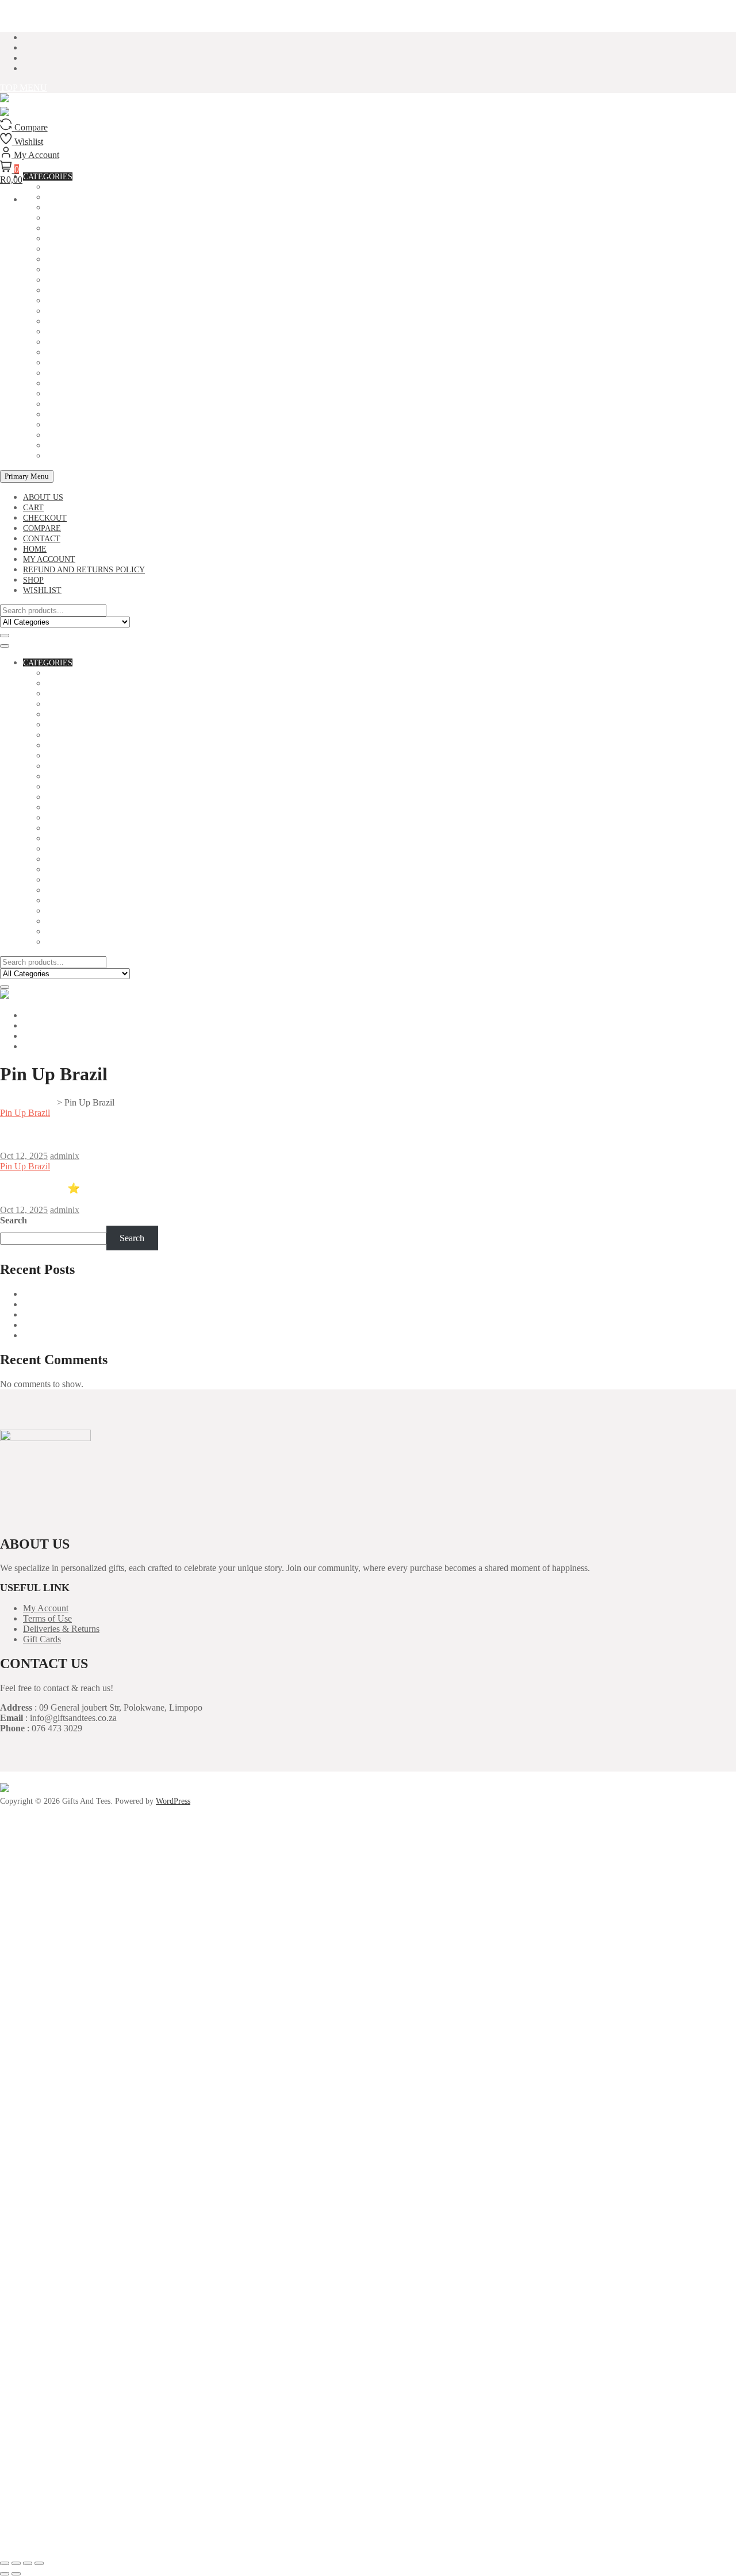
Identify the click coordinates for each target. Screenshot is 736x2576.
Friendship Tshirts (87, 311)
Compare (42, 528)
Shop (33, 580)
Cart (33, 508)
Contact (42, 539)
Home (35, 549)
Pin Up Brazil (25, 1113)
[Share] (28, 2563)
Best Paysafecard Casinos (70, 1335)
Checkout (45, 518)
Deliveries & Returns (61, 1629)
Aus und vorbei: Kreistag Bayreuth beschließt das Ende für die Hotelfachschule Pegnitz (182, 1314)
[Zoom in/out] (5, 2563)
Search (14, 1220)
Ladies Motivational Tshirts (109, 363)
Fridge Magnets (81, 301)
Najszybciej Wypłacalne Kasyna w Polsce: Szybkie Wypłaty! (134, 1325)
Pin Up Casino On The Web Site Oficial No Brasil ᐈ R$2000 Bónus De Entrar (173, 1134)
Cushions (66, 270)
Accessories (73, 673)
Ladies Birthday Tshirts (99, 353)
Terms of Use (47, 1618)
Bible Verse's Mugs (88, 208)
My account (49, 559)
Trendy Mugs (75, 435)
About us (43, 497)
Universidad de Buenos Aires (76, 1294)
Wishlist (42, 590)
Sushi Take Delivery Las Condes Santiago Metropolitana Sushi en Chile (154, 1304)
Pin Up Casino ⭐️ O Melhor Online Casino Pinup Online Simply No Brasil (167, 1188)
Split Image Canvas (89, 415)
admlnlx (65, 1156)
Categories (48, 663)
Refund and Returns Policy (84, 570)
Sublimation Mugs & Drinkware (115, 425)
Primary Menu (27, 476)
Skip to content (27, 18)
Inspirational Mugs (89, 321)
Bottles (64, 228)
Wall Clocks (74, 456)
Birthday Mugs (78, 218)
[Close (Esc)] (39, 2563)
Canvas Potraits (83, 239)
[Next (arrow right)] (16, 2574)
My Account (46, 1608)
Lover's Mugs (75, 373)
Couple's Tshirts (83, 259)
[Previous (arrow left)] (5, 2574)
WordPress (173, 1801)
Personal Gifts (79, 404)
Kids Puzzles (74, 342)
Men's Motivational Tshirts (107, 394)
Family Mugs (73, 290)
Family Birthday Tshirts (99, 280)
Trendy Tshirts (80, 446)
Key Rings (67, 332)
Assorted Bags (78, 684)
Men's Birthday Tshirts (97, 384)
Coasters (67, 249)
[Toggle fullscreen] (16, 2563)
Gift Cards (42, 1639)
